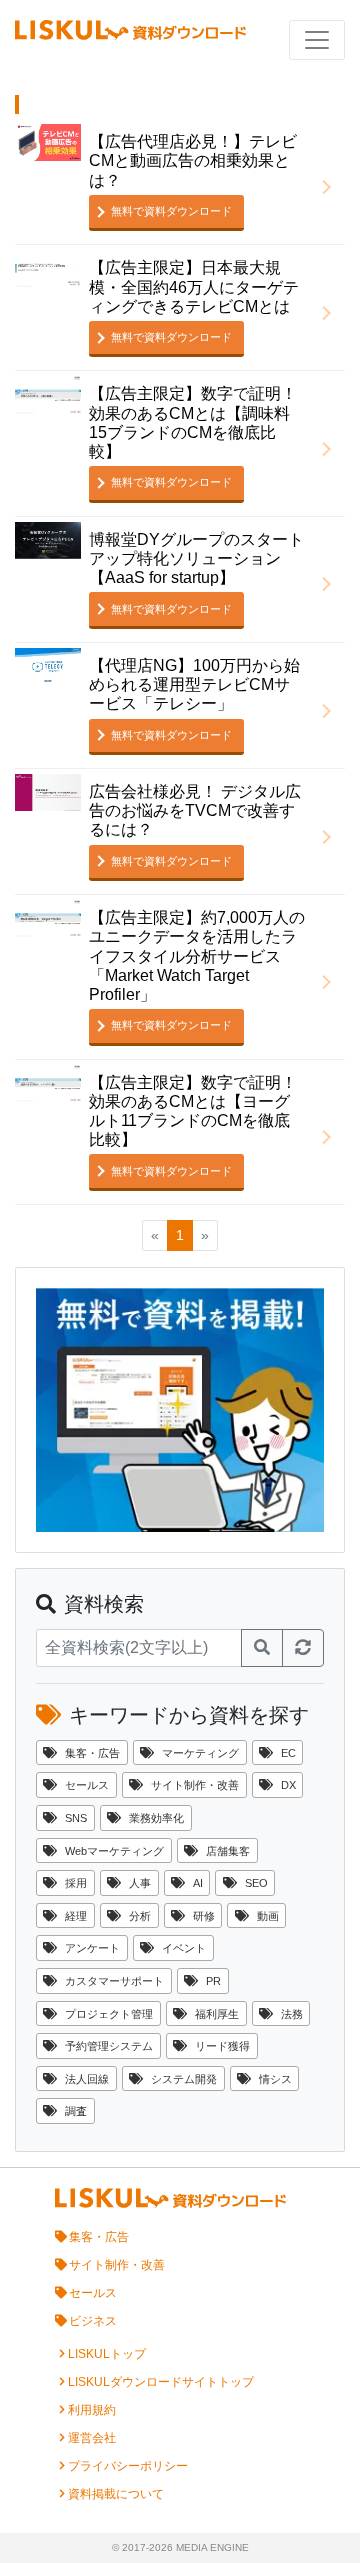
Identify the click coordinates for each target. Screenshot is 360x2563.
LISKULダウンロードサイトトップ (161, 2382)
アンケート (92, 1948)
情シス (275, 2079)
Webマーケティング (114, 1851)
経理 (76, 1916)
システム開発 (184, 2079)
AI (198, 1883)
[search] (262, 1648)
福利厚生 (217, 2014)
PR (213, 1981)
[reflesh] (303, 1648)
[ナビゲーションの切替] (317, 40)
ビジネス (93, 2321)
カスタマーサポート (114, 1981)
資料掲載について (116, 2494)
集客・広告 (92, 1753)
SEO (256, 1883)
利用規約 (92, 2410)
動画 (268, 1916)
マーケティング (200, 1753)
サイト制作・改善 (195, 1785)
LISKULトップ (107, 2354)
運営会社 (92, 2438)
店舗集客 (228, 1851)
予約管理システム (109, 2046)
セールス (87, 1785)
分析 (140, 1916)
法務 (292, 2014)
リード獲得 (222, 2046)
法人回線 (87, 2079)
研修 (204, 1916)
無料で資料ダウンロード (171, 211)
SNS (76, 1818)
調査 (76, 2111)
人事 (140, 1883)
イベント (184, 1948)
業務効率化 (156, 1818)
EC (288, 1753)
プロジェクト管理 (109, 2014)
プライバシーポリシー (128, 2466)
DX (288, 1785)
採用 (76, 1883)
